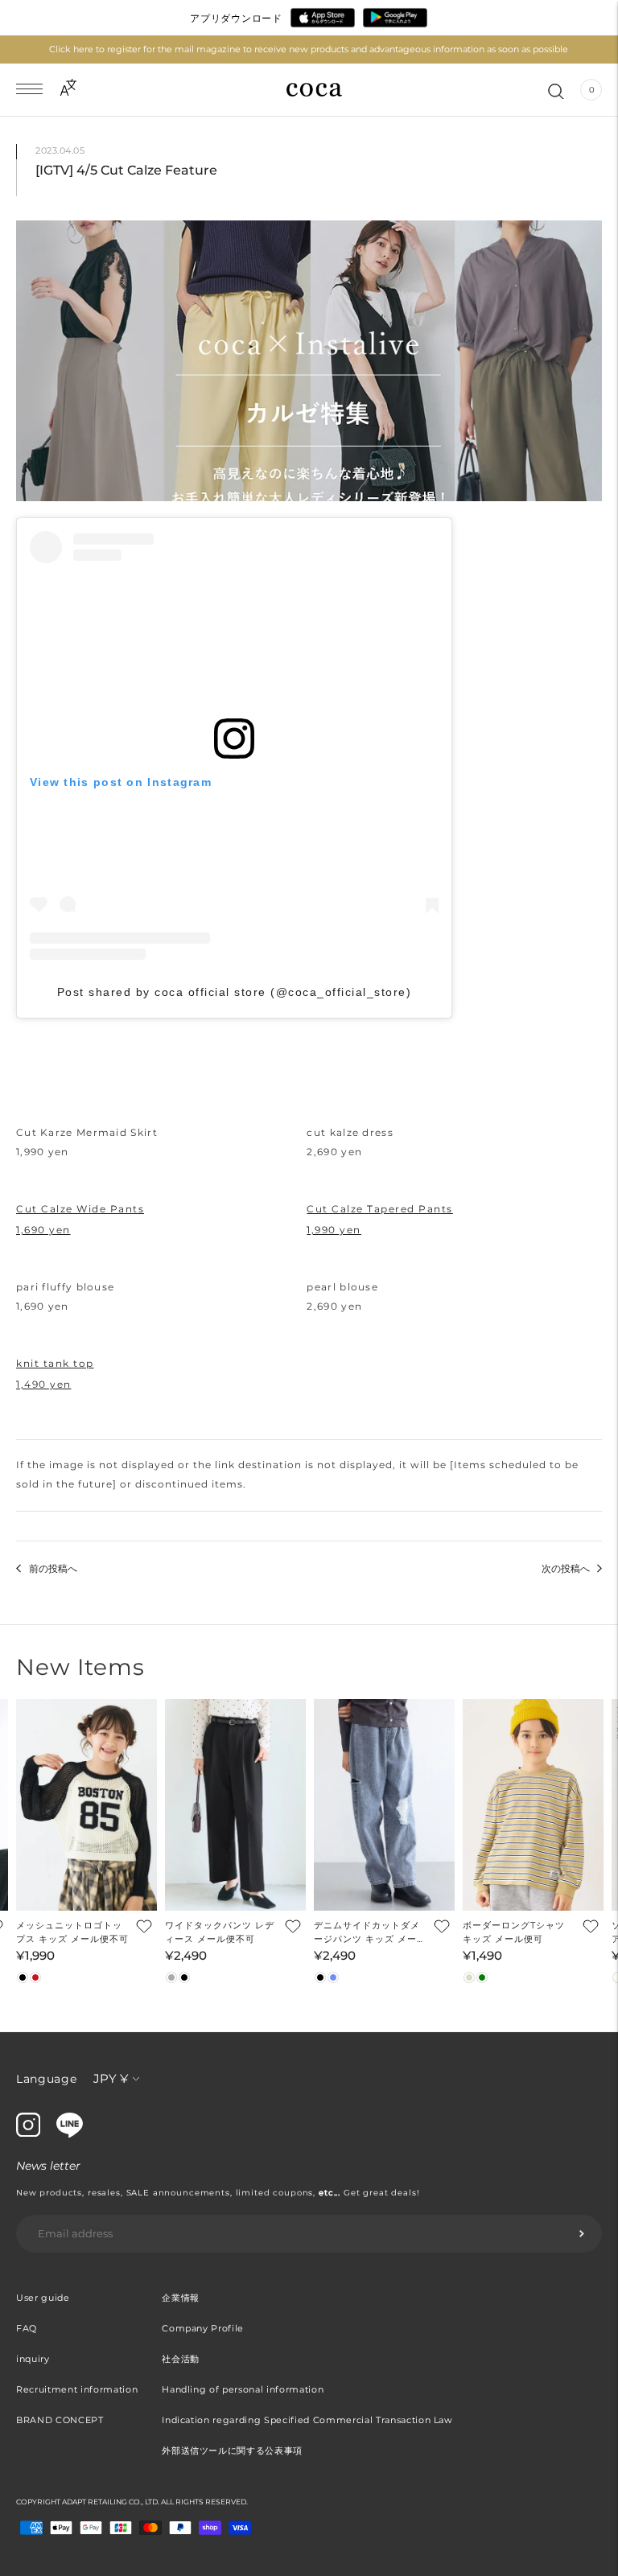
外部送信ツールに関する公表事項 (232, 2450)
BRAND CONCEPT (60, 2420)
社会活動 (181, 2359)
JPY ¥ (111, 2078)
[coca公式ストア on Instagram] (28, 2133)
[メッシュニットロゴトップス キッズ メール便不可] (87, 1805)
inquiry (33, 2359)
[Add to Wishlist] (142, 1926)
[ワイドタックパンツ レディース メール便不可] (235, 1805)
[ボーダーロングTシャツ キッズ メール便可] (533, 1805)
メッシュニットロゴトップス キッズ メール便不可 (72, 1932)
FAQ (27, 2328)
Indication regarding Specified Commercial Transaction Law (307, 2420)
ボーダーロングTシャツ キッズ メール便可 (514, 1932)
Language (47, 2079)
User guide (43, 2298)
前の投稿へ (53, 1568)
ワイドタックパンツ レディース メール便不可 (220, 1932)
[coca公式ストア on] (70, 2134)
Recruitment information (77, 2389)
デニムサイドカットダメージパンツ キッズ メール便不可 (370, 1933)
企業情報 (181, 2298)
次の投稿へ (566, 1568)
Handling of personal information (243, 2389)
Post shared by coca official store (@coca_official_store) (235, 992)
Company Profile (203, 2328)
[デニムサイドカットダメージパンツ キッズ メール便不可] (384, 1805)
